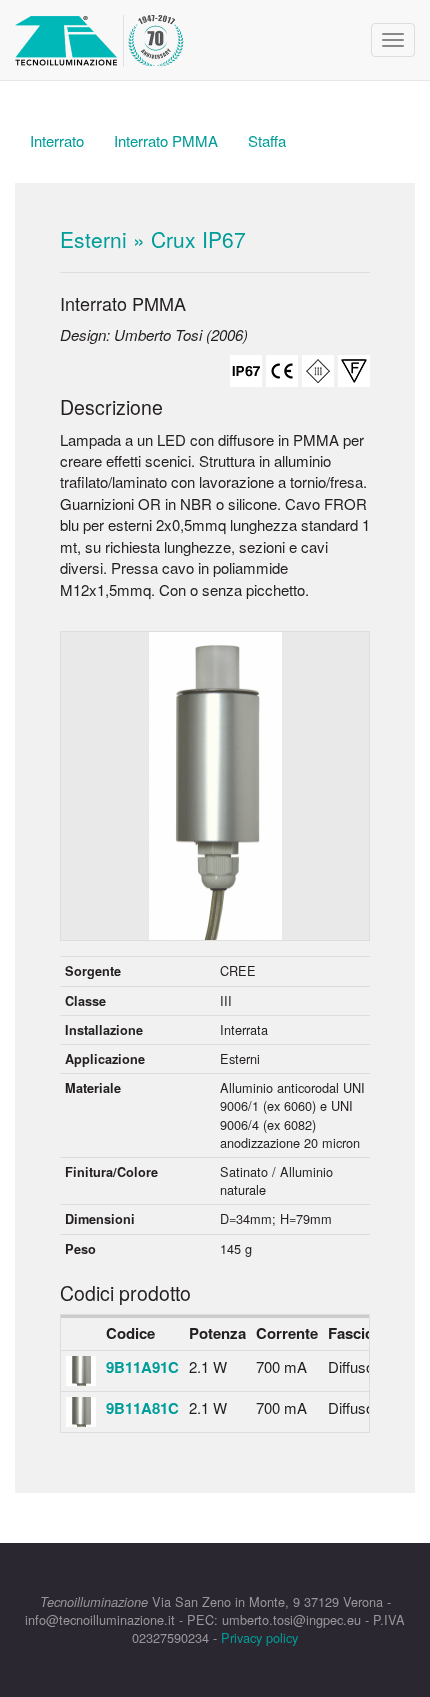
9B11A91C (142, 1367)
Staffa (267, 140)
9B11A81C (142, 1408)
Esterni (93, 239)
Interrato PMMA (166, 140)
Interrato (57, 140)
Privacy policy (259, 1637)
